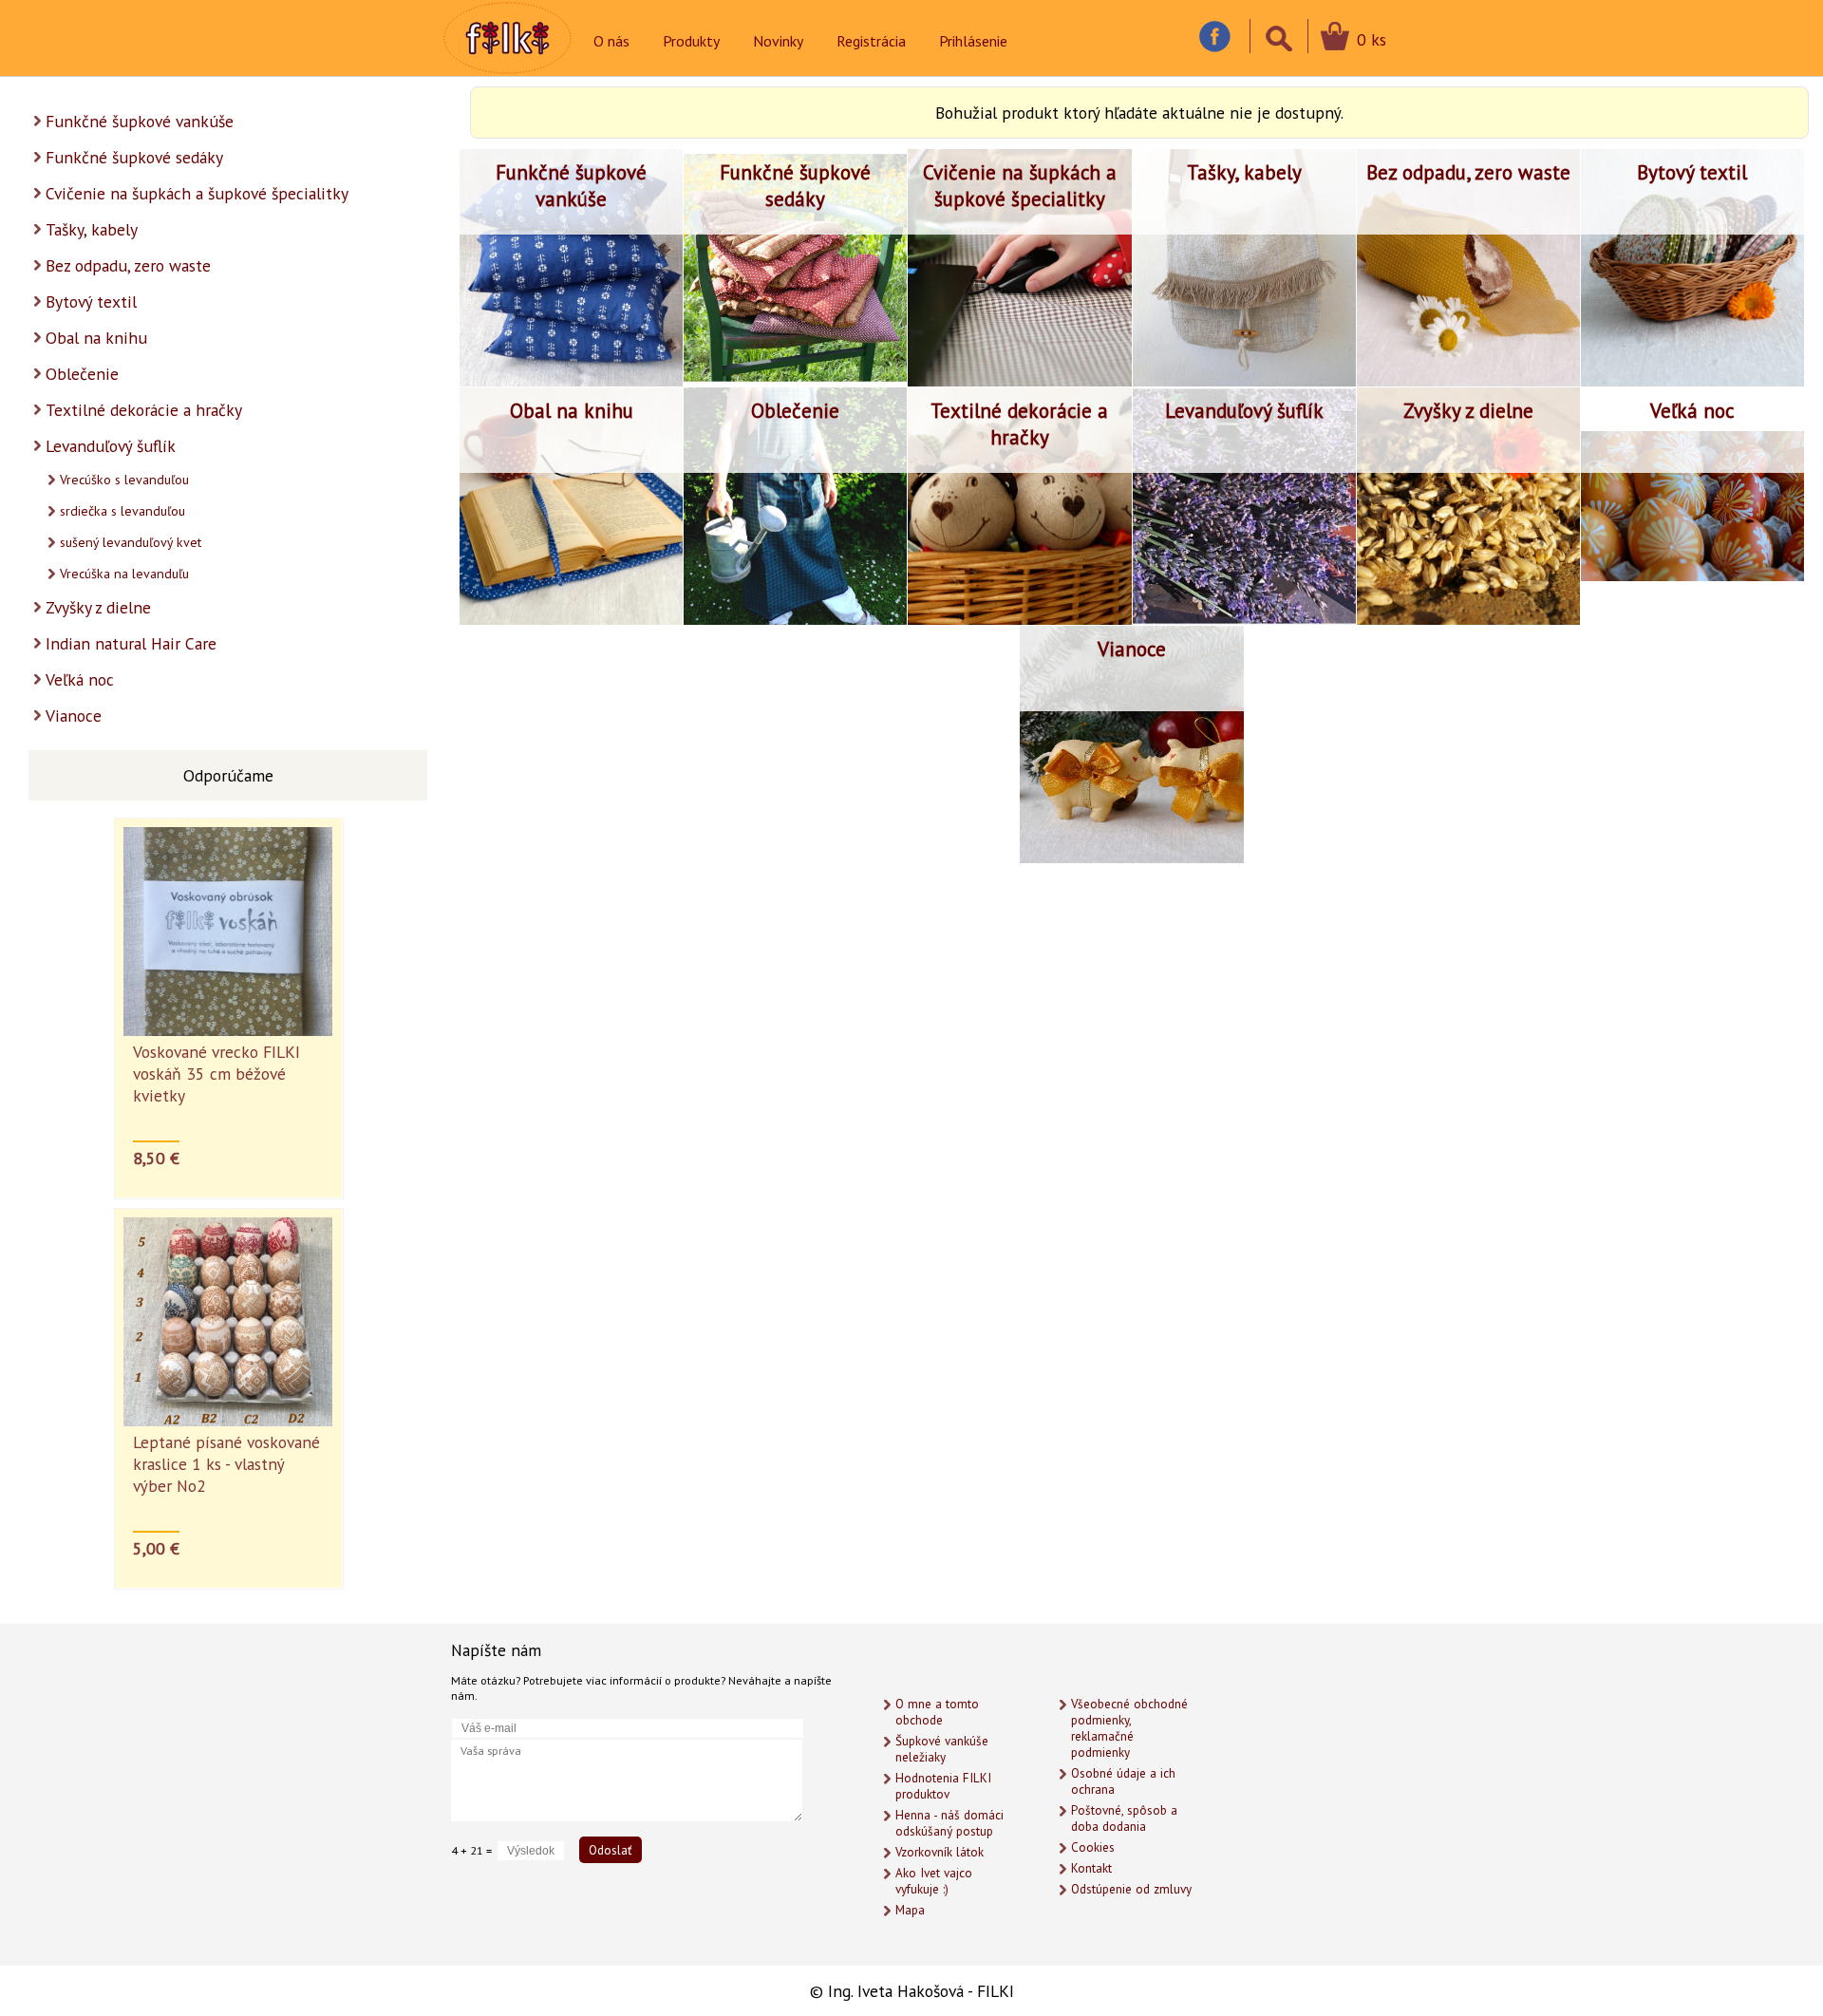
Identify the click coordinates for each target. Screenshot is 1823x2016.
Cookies (1093, 1847)
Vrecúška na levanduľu (124, 574)
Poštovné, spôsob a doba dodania (1124, 1818)
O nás (611, 41)
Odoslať (611, 1850)
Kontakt (1091, 1868)
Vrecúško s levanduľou (124, 480)
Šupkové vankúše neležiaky (942, 1749)
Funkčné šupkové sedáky (134, 157)
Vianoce (74, 716)
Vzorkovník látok (940, 1852)
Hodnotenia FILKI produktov (943, 1786)
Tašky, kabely (92, 229)
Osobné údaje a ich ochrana (1123, 1781)
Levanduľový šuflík (111, 446)
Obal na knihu (96, 338)
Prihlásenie (973, 41)
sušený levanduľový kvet (131, 542)
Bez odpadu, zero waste (128, 265)
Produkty (691, 41)
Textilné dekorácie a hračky (144, 410)
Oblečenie (82, 374)
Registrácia (871, 41)
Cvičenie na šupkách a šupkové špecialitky (197, 193)
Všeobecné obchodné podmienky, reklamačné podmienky (1129, 1728)
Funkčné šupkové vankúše (140, 121)
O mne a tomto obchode (937, 1712)
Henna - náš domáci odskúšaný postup (949, 1823)
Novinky (778, 41)
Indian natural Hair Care (131, 643)
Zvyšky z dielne (98, 607)
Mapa (910, 1910)
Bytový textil (91, 301)
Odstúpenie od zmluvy (1131, 1889)
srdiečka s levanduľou (122, 511)
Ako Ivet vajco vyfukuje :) (934, 1881)
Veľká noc (80, 679)
